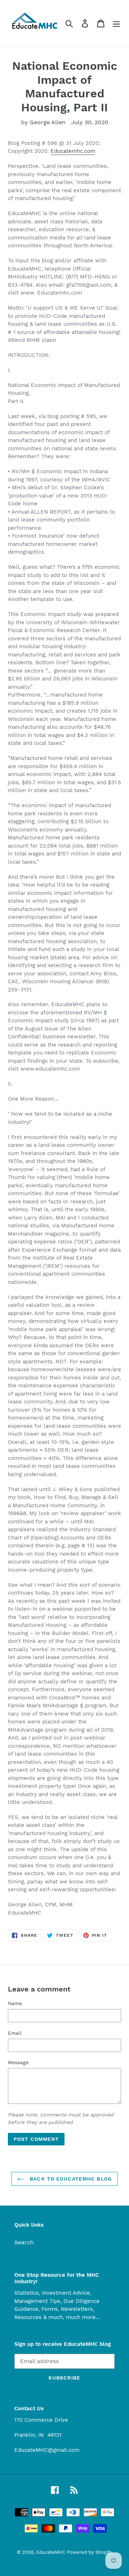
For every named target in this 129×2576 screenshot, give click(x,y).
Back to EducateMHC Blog (70, 2179)
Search (24, 2242)
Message (18, 2062)
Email (15, 2033)
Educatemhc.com (73, 151)
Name (15, 2003)
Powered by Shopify (90, 2552)
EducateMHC (51, 2552)
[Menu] (116, 23)
